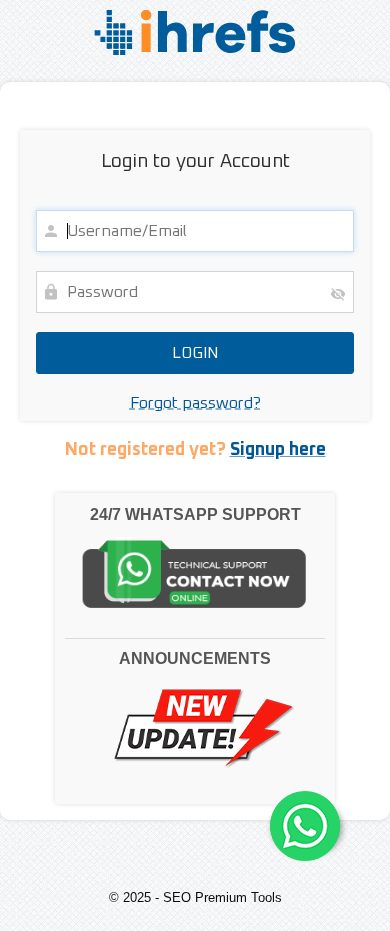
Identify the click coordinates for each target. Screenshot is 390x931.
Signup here (278, 450)
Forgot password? (195, 403)
